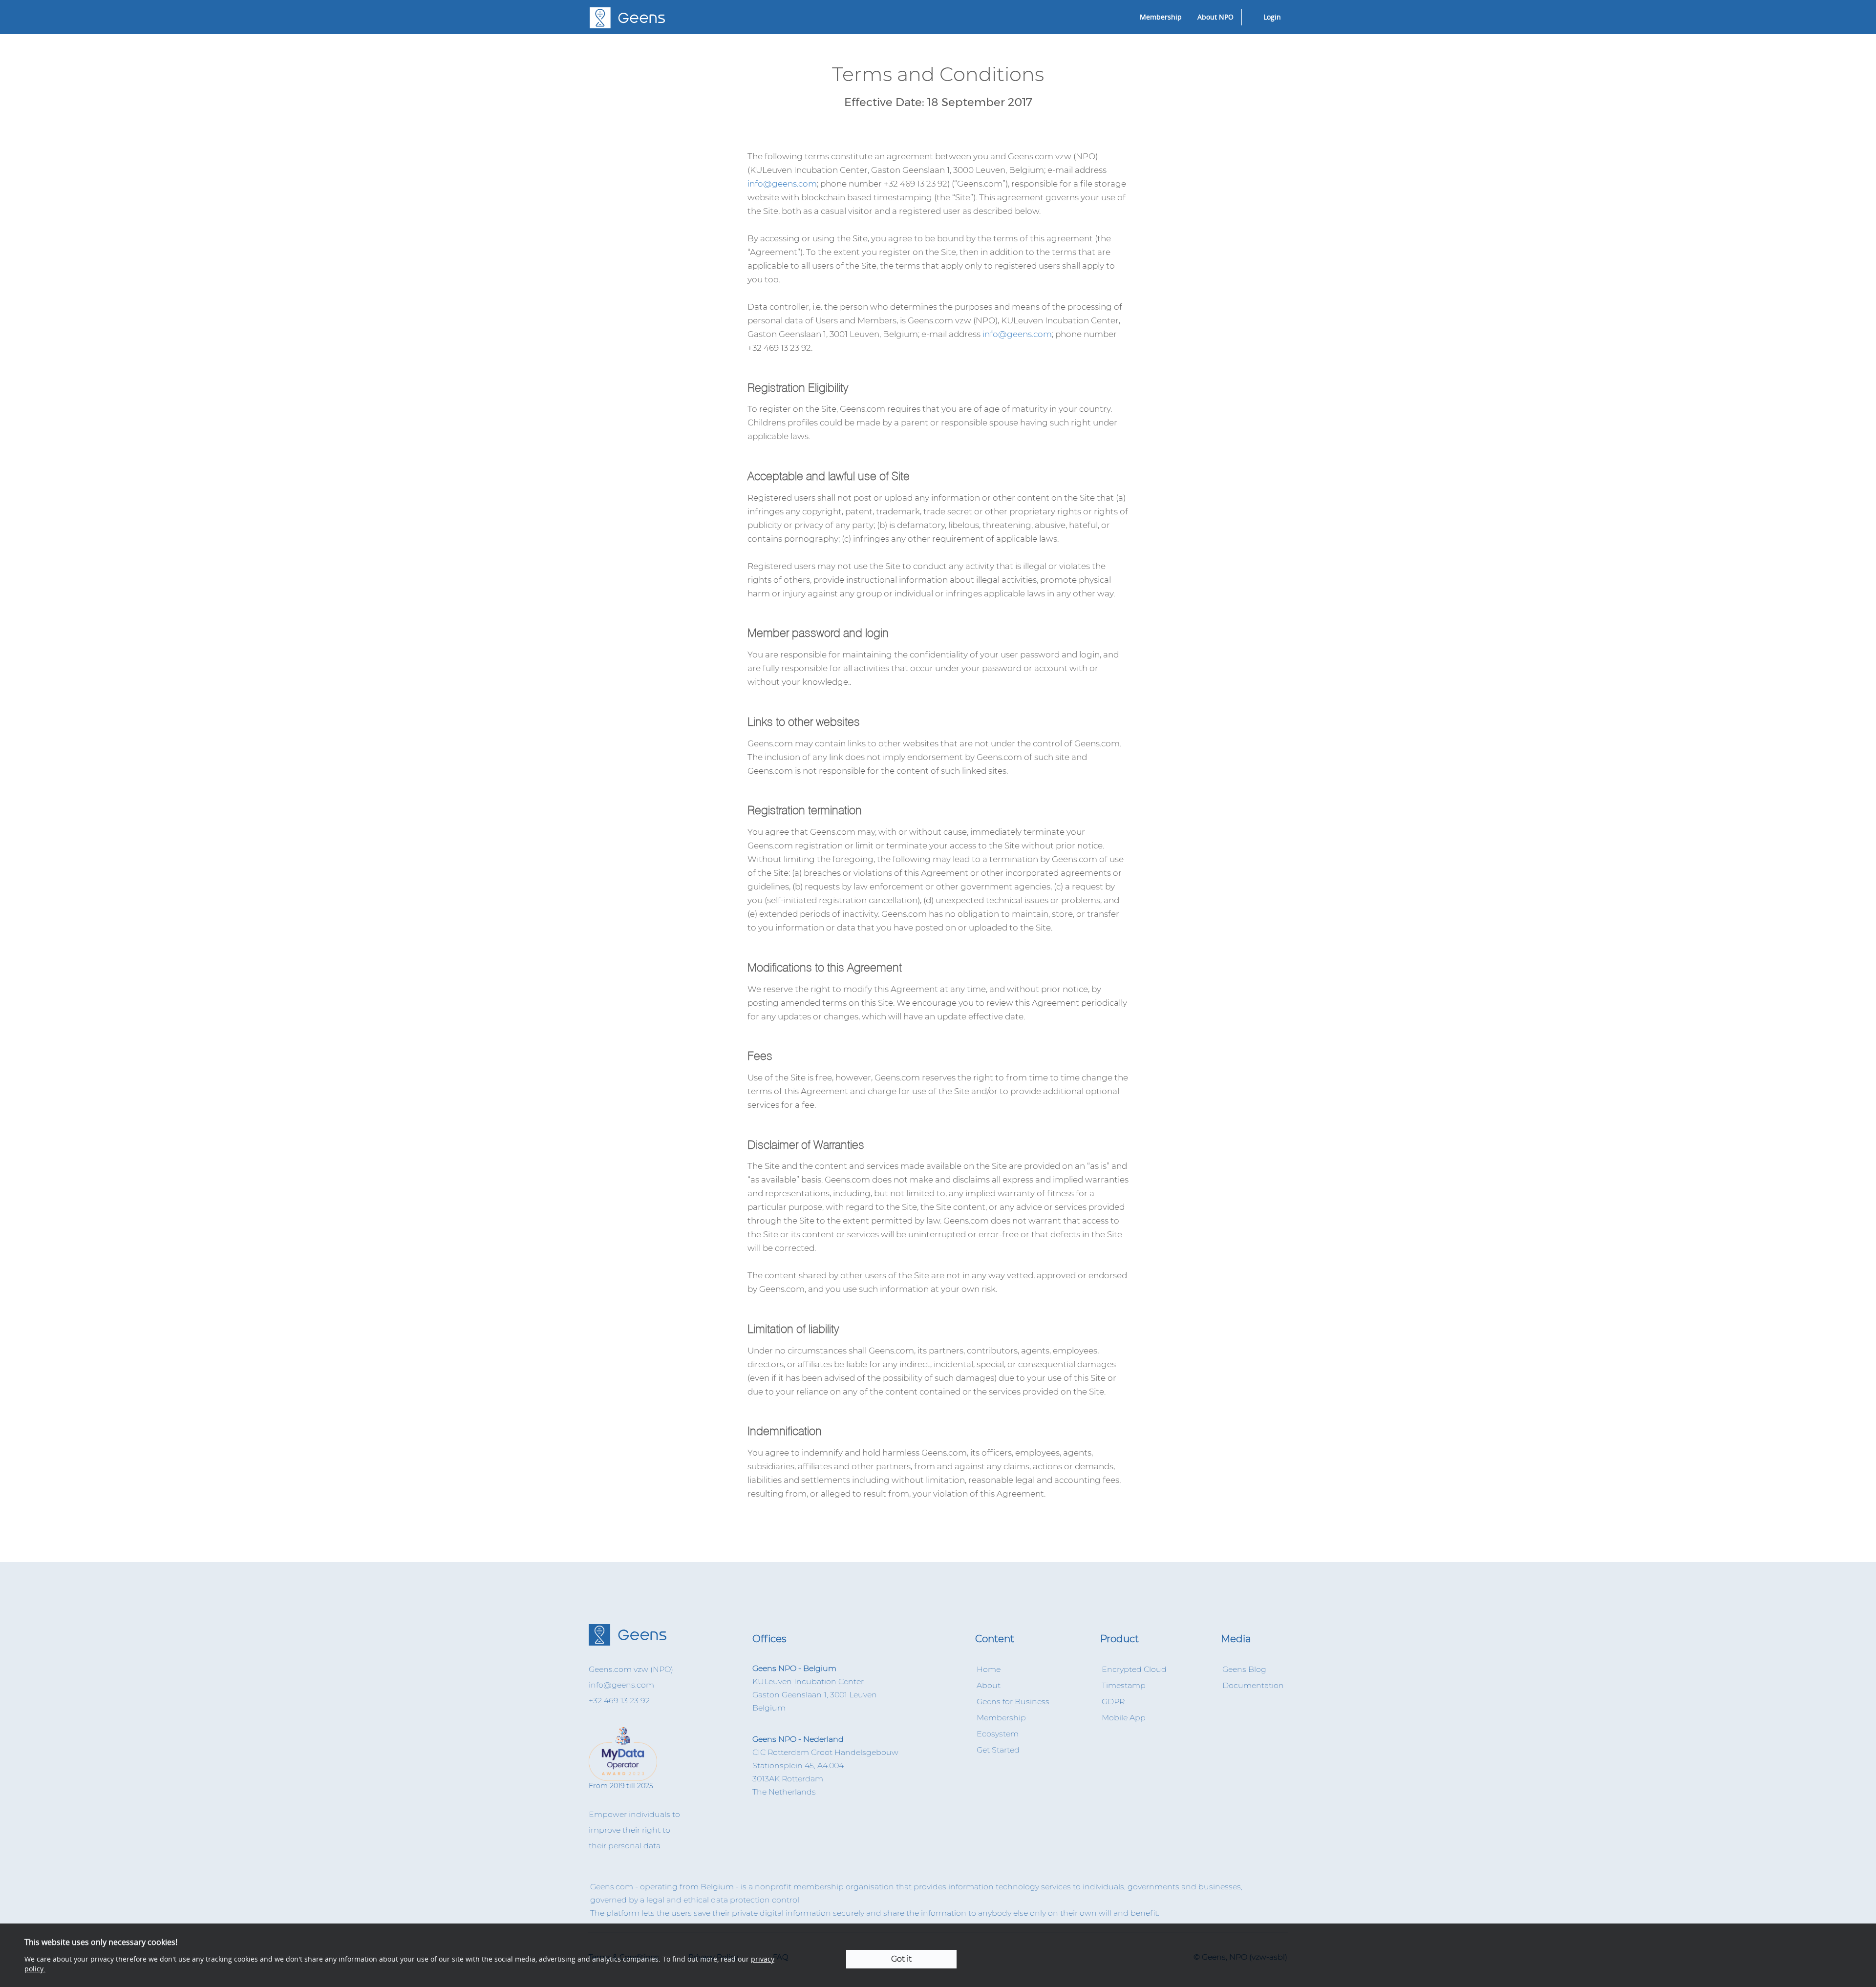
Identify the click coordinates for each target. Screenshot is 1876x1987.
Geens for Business (1013, 1702)
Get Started (998, 1750)
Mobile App (1124, 1718)
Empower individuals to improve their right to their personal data (634, 1830)
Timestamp (1124, 1685)
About (989, 1685)
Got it (901, 1959)
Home (989, 1669)
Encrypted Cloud (1134, 1669)
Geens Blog (1244, 1669)
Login (1272, 17)
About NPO (1215, 17)
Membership (1161, 17)
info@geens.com (782, 184)
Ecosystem (998, 1734)
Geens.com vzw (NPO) (631, 1669)
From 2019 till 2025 (621, 1786)
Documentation (1253, 1685)
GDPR (1113, 1702)
